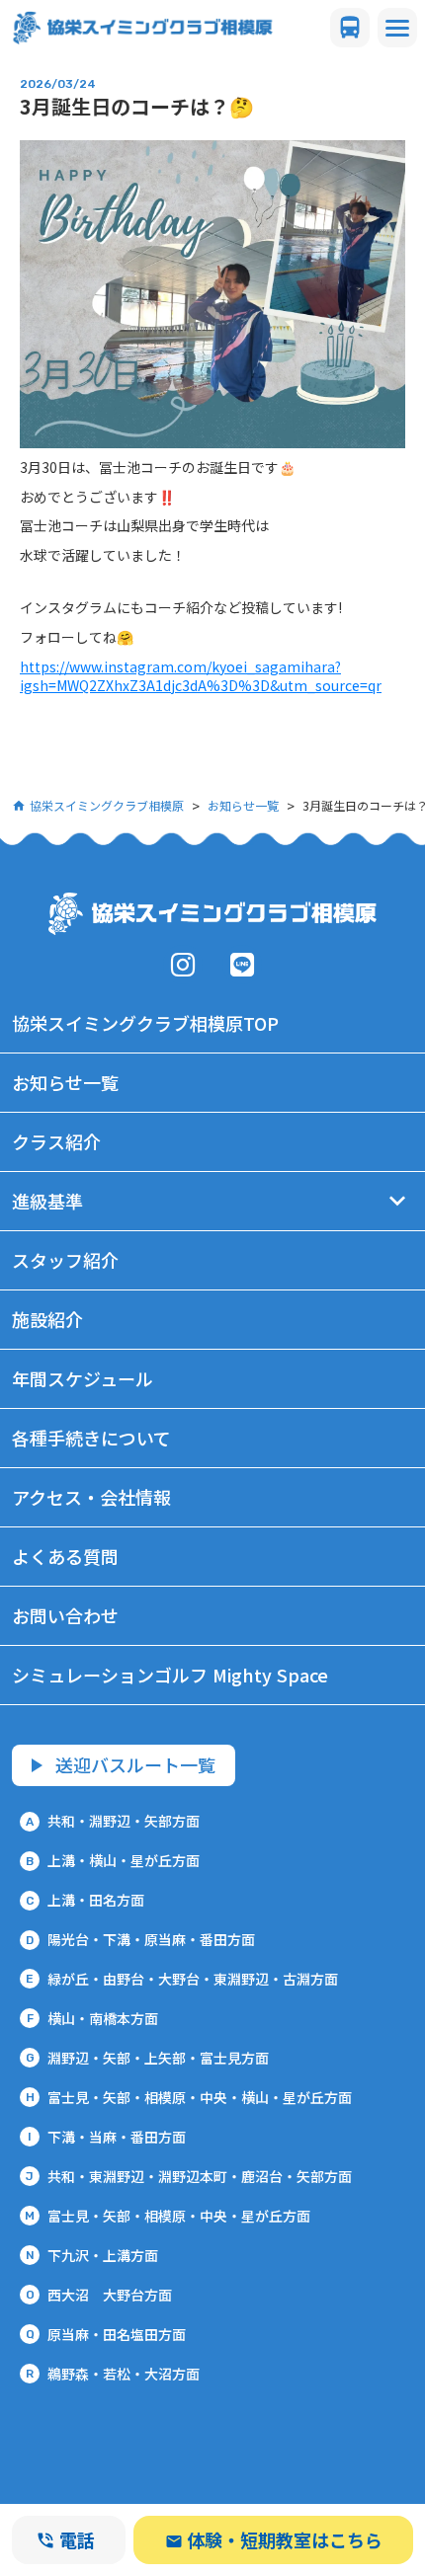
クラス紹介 (56, 1141)
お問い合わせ (65, 1615)
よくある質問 (65, 1556)
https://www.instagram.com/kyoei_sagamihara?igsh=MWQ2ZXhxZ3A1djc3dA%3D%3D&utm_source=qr (201, 676)
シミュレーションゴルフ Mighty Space (170, 1675)
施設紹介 (47, 1319)
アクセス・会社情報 (91, 1497)
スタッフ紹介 (65, 1260)
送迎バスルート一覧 (135, 1764)
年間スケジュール (83, 1378)
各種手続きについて (91, 1438)
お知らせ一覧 (243, 805)
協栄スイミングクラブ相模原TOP (145, 1023)
